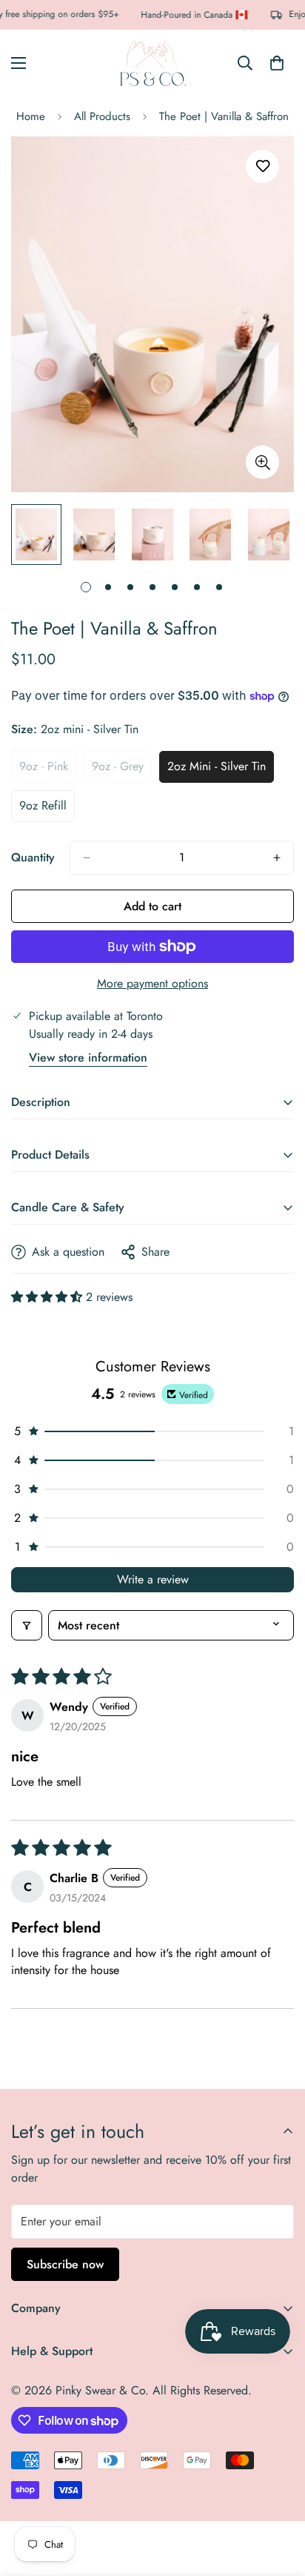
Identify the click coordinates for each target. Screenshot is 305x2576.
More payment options (152, 983)
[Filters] (27, 1625)
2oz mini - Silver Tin (221, 770)
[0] (277, 63)
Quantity (33, 857)
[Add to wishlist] (262, 166)
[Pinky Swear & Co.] (152, 63)
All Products (102, 116)
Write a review (153, 1579)
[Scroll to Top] (278, 2497)
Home (31, 116)
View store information (88, 1057)
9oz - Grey (122, 770)
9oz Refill (47, 809)
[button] (48, 1297)
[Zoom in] (262, 462)
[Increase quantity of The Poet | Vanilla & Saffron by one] (277, 858)
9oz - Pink (48, 770)
